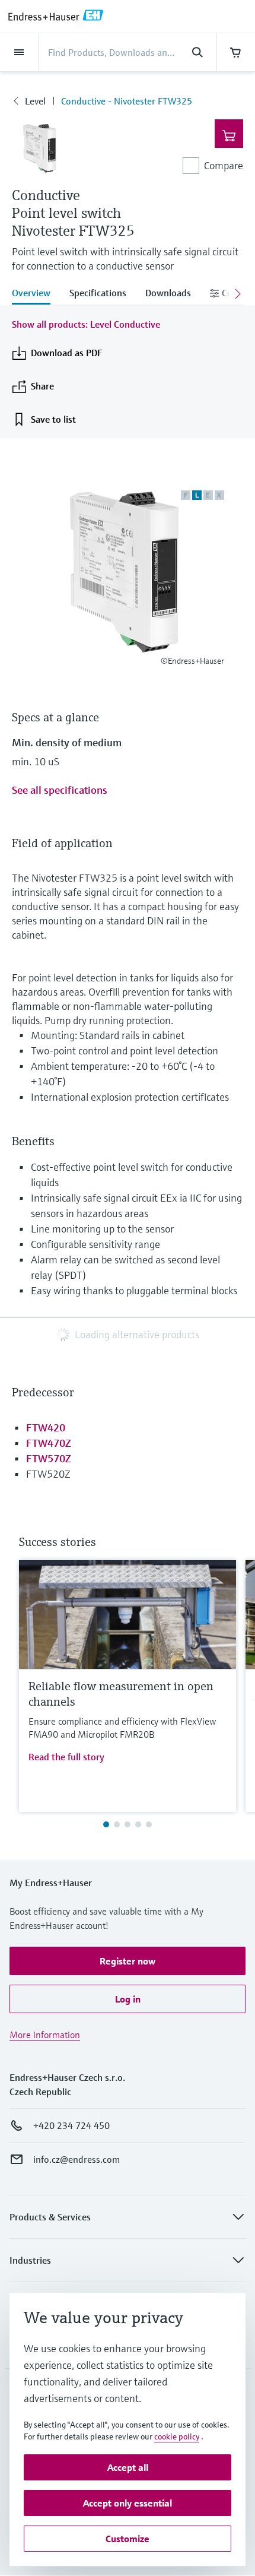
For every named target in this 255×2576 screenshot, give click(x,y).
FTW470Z (49, 1443)
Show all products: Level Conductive (86, 324)
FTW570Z (49, 1458)
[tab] (36, 294)
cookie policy (177, 2436)
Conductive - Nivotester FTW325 (127, 101)
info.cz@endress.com (76, 2159)
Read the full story (66, 1757)
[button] (128, 1961)
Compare (224, 165)
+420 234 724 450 (71, 2125)
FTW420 (46, 1428)
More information (45, 2035)
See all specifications (60, 790)
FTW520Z (48, 1474)
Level (35, 101)
